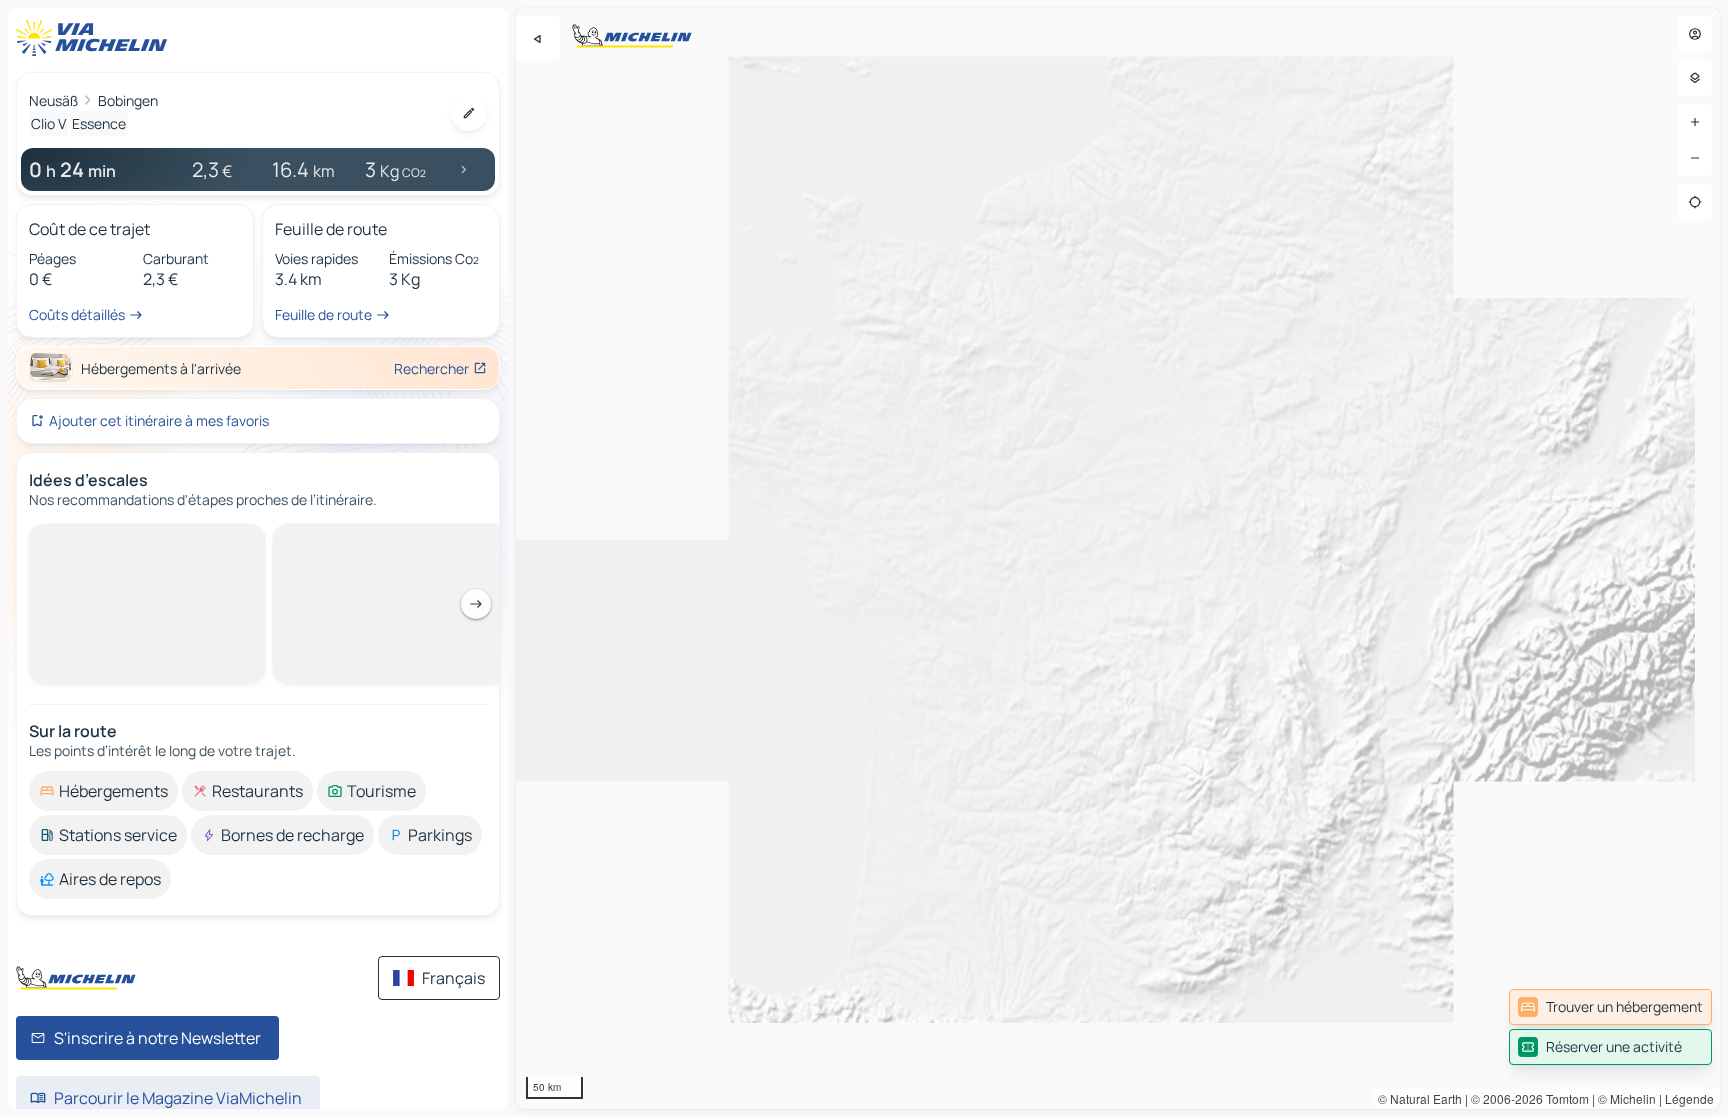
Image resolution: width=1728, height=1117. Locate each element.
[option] (103, 540)
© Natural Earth (1420, 1098)
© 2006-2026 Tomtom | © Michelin (1563, 1098)
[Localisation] (1695, 202)
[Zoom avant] (1695, 122)
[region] (1118, 558)
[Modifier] (469, 113)
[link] (1610, 1007)
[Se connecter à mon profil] (1695, 34)
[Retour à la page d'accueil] (96, 38)
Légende (1689, 1098)
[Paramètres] (1695, 78)
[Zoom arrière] (1695, 158)
